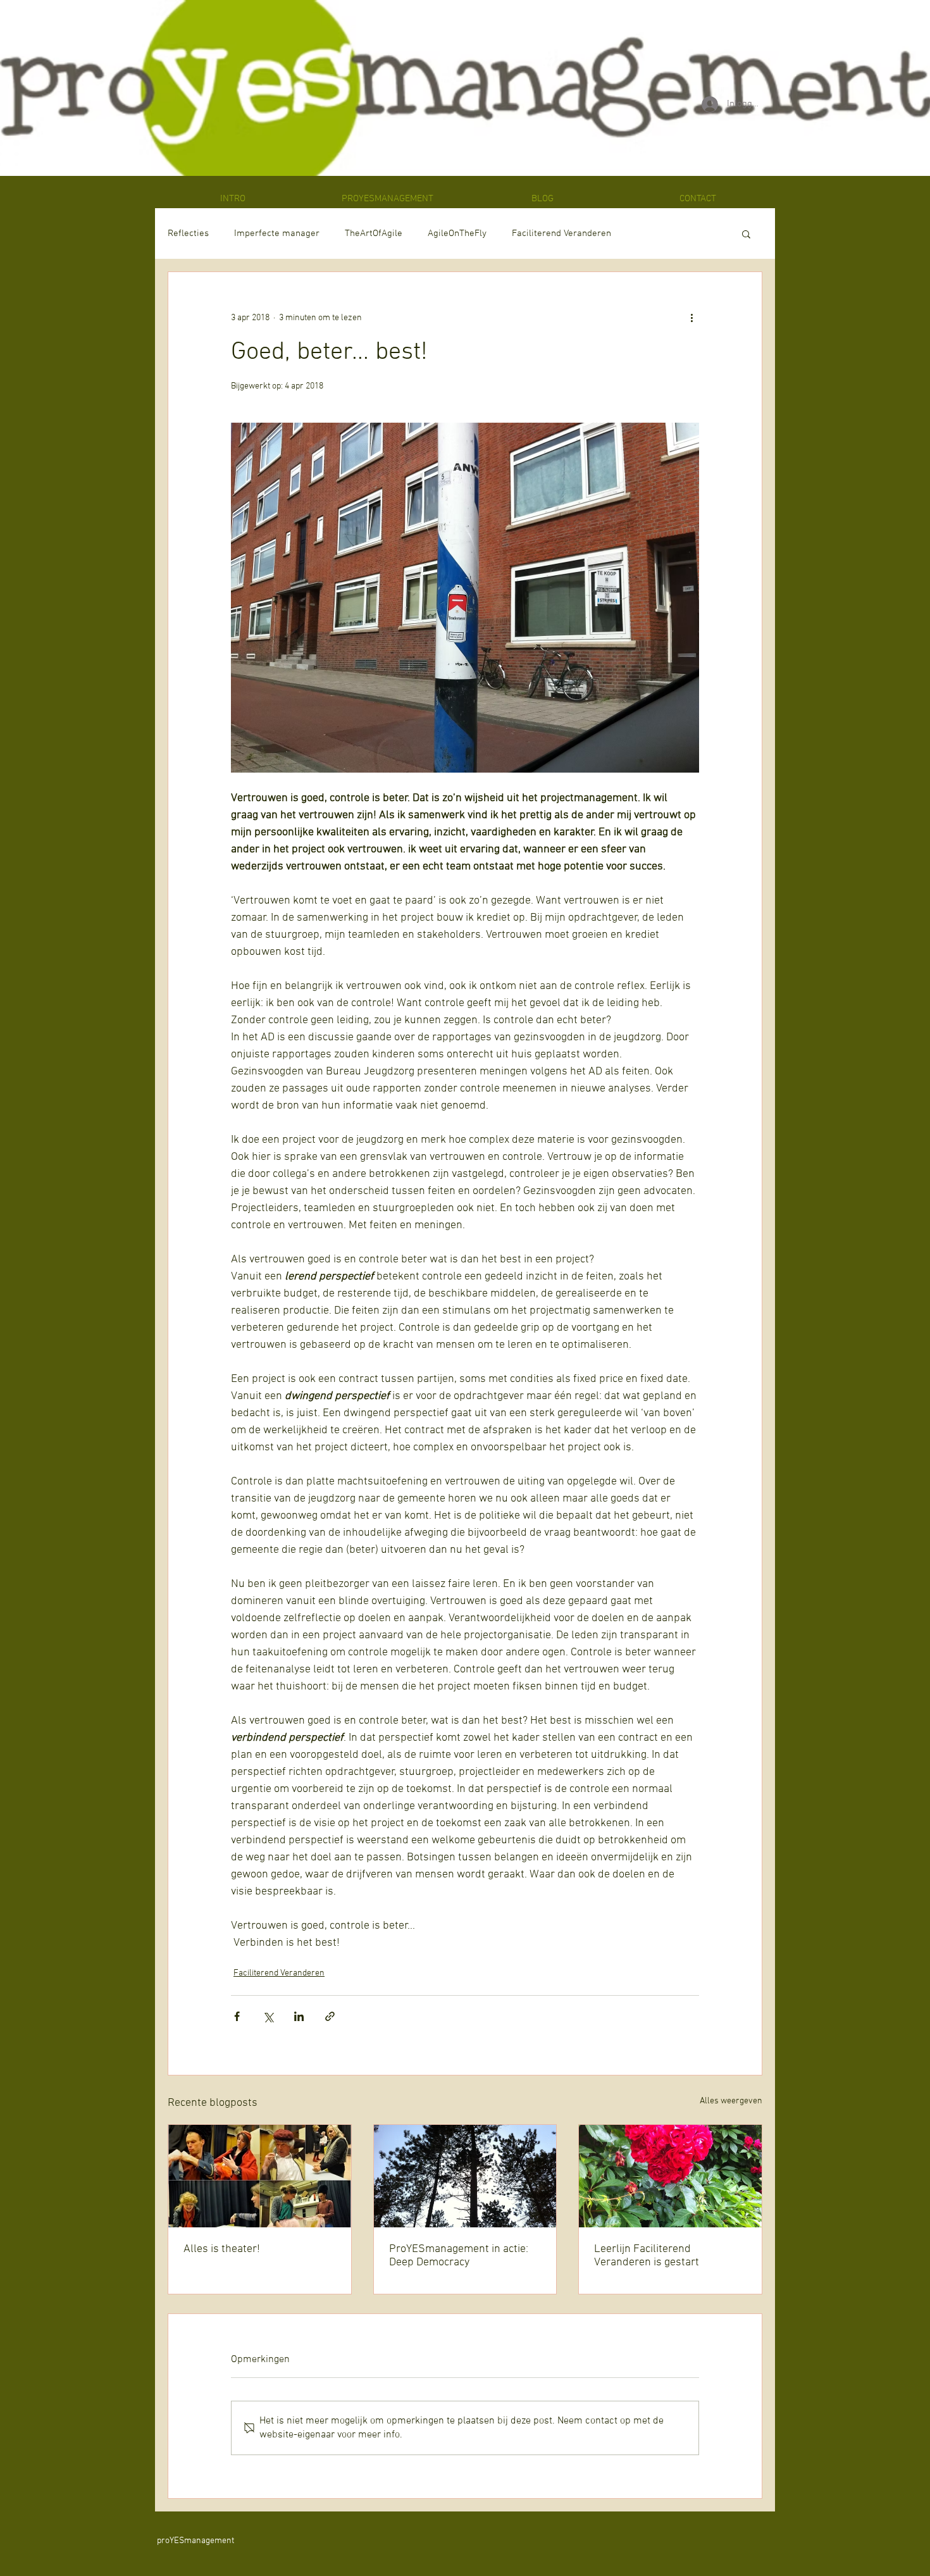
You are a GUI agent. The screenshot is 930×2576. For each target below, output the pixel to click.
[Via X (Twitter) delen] (268, 2016)
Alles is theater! (222, 2249)
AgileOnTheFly (457, 233)
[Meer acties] (691, 318)
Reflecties (188, 233)
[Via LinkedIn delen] (299, 2016)
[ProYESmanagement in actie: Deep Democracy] (465, 2176)
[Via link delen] (330, 2016)
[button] (746, 233)
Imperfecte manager (277, 233)
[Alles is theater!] (260, 2176)
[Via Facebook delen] (237, 2016)
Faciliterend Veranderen (561, 233)
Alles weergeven (731, 2101)
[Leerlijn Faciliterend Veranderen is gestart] (670, 2176)
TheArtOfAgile (374, 233)
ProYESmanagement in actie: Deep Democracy (459, 2256)
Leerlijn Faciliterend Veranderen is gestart (647, 2256)
